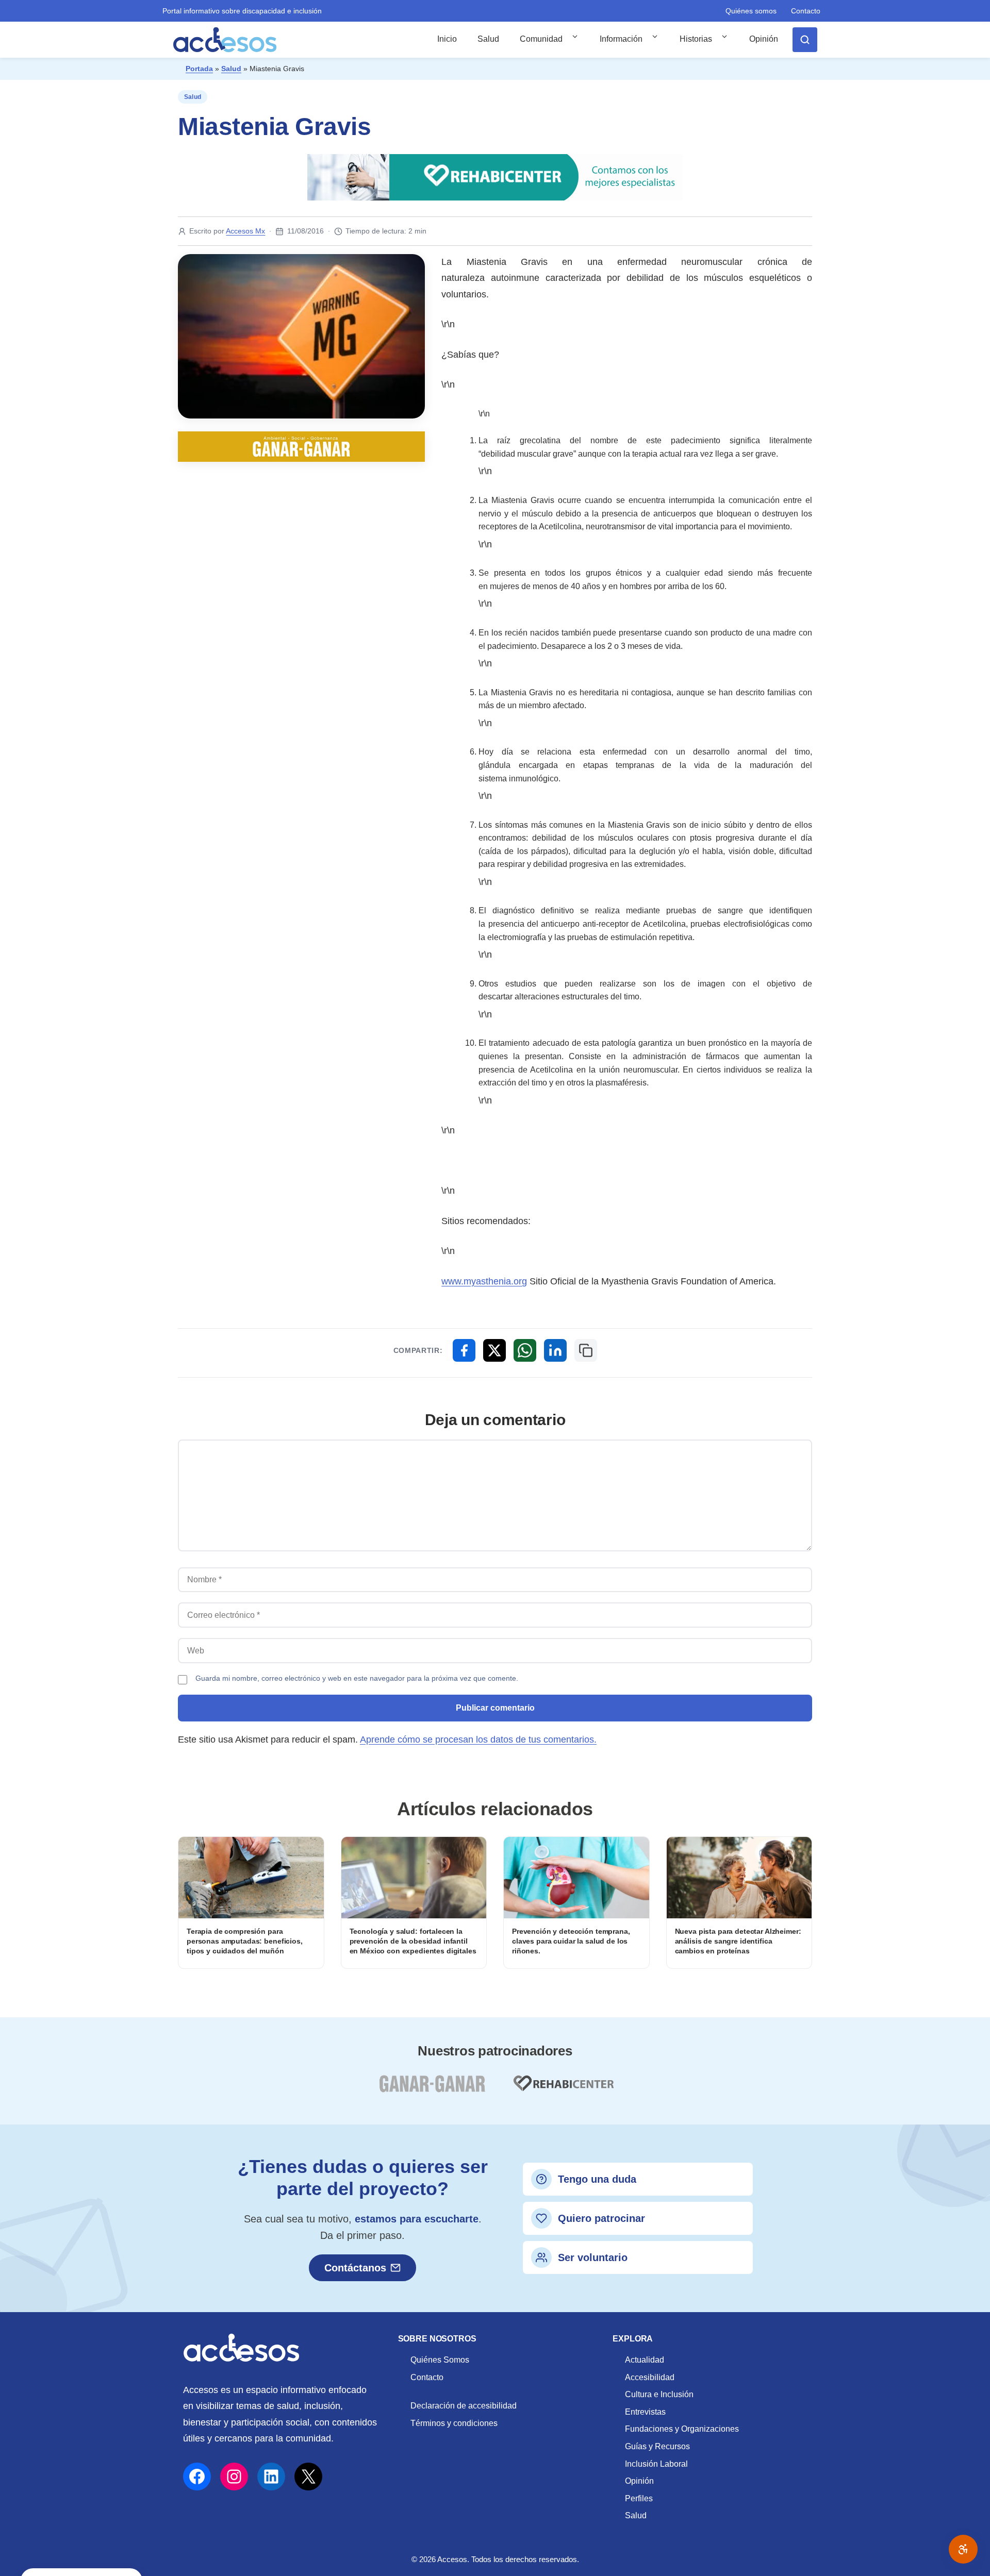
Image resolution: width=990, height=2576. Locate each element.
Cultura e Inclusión (659, 2394)
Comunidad (541, 39)
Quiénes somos (751, 11)
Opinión (764, 39)
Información (621, 39)
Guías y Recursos (657, 2446)
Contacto (806, 11)
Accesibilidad (650, 2377)
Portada (199, 69)
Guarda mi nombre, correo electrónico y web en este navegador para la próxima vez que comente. (357, 1678)
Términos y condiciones (454, 2423)
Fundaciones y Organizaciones (682, 2429)
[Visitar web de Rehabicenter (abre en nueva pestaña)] (563, 2090)
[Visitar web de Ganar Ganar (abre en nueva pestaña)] (432, 2090)
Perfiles (639, 2498)
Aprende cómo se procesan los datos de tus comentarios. (478, 1739)
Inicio (447, 39)
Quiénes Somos (440, 2360)
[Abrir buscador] (805, 40)
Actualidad (645, 2360)
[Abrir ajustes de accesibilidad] (963, 2549)
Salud (488, 39)
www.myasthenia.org (484, 1281)
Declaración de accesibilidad (464, 2406)
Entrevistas (645, 2412)
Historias (696, 39)
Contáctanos (355, 2268)
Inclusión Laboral (656, 2464)
